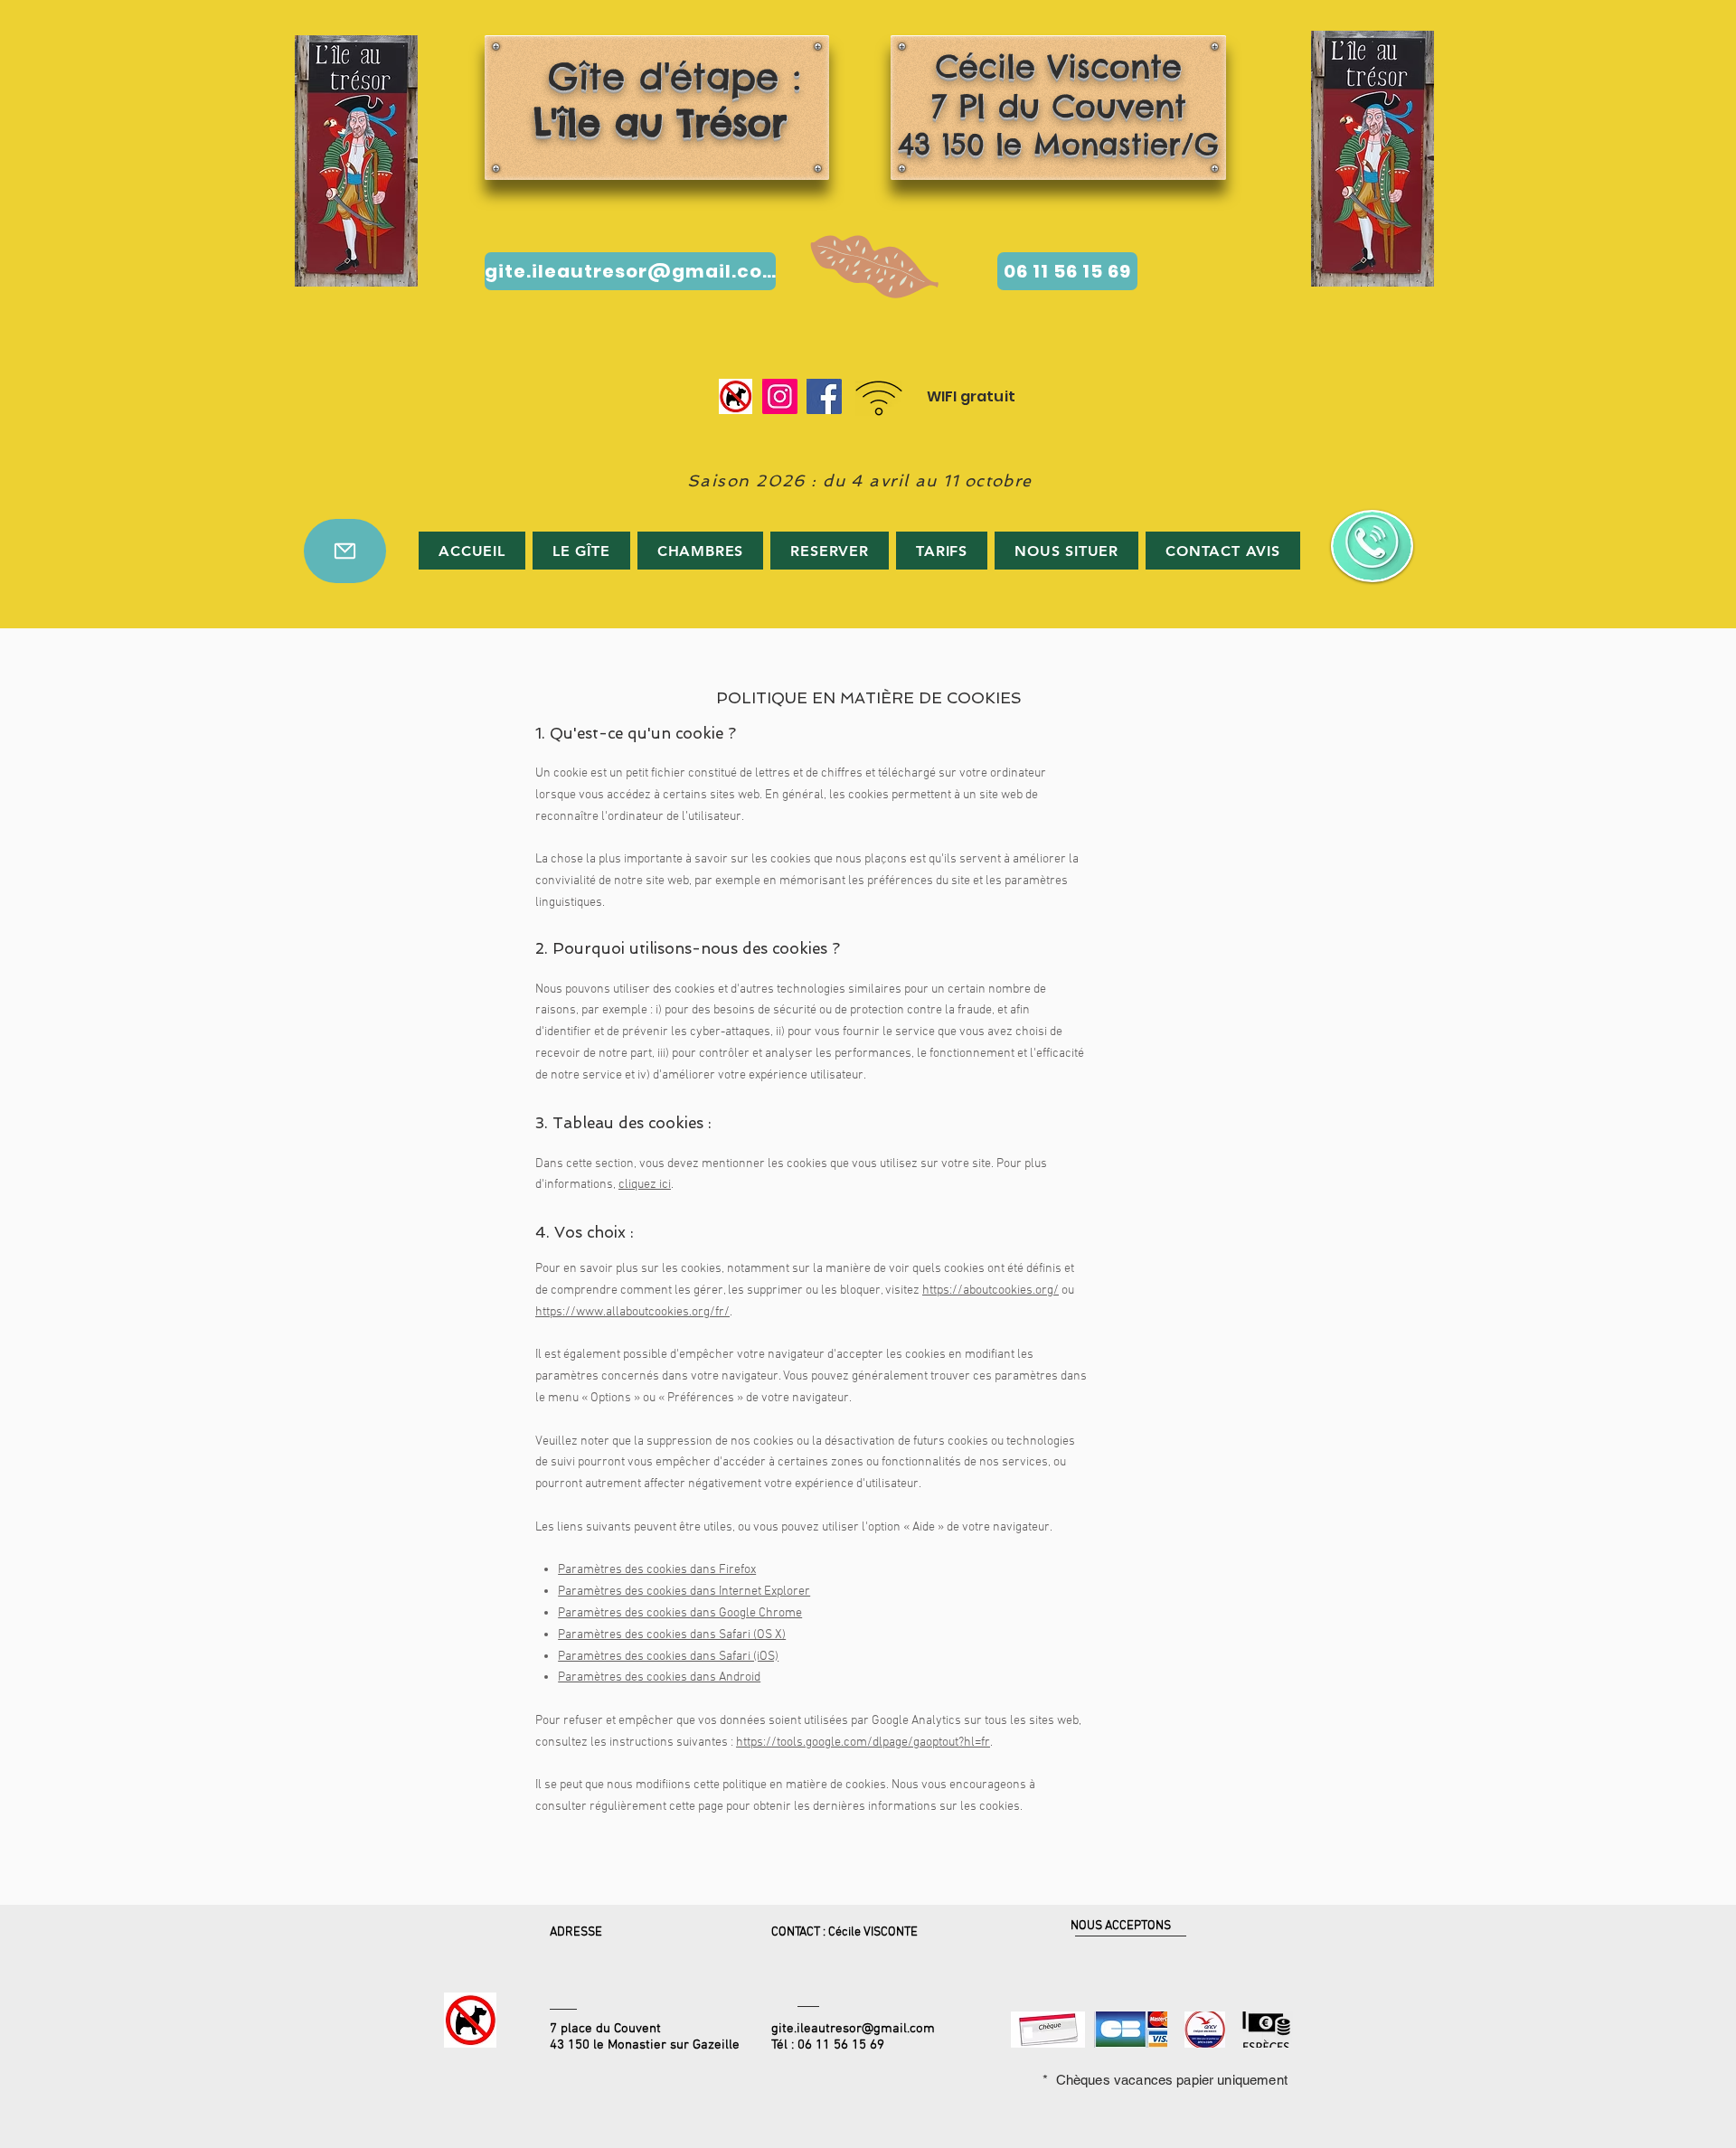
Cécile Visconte (1059, 66)
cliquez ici (645, 1185)
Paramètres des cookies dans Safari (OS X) (672, 1635)
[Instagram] (780, 396)
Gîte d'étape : (652, 99)
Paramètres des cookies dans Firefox (657, 1570)
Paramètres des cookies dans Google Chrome (680, 1613)
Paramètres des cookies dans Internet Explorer (684, 1592)
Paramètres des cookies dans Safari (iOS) (668, 1657)
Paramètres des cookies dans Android (659, 1677)
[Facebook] (824, 396)
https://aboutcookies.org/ (991, 1291)
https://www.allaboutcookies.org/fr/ (632, 1312)
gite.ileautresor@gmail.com (853, 2029)
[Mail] (345, 551)
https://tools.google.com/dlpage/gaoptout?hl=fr (863, 1743)
